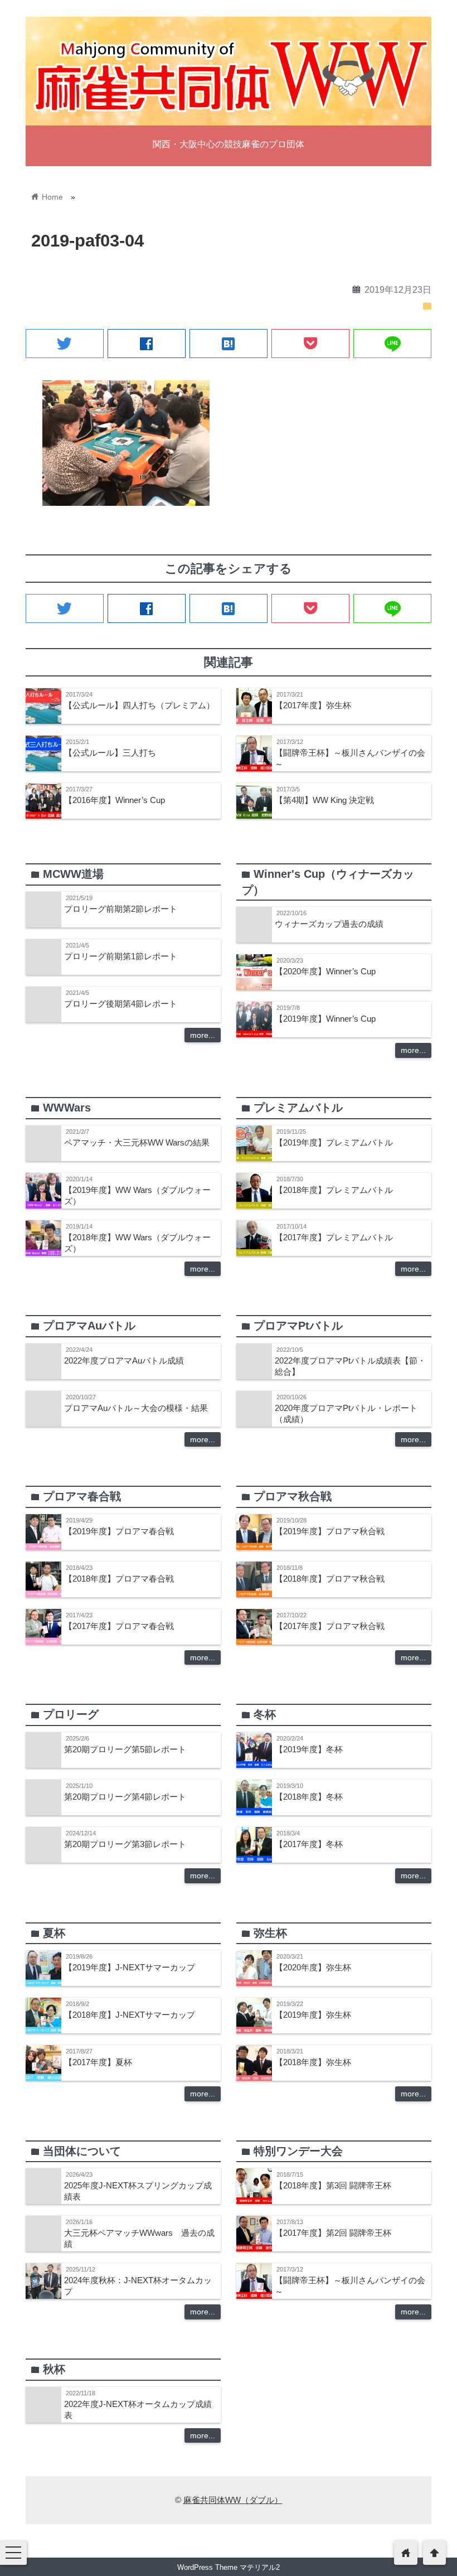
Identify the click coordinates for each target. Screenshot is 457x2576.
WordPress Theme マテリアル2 (229, 2567)
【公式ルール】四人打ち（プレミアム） (139, 705)
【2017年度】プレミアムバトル (334, 1237)
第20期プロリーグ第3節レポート (125, 1844)
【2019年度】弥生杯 (313, 2015)
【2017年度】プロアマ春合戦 (119, 1626)
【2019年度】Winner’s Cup (325, 1019)
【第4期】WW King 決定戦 (324, 800)
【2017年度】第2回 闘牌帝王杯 (333, 2233)
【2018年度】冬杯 (309, 1797)
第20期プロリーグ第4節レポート (125, 1797)
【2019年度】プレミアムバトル (334, 1142)
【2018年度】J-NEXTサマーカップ (130, 2015)
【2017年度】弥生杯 (313, 705)
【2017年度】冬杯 (309, 1844)
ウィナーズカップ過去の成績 (329, 924)
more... (203, 1035)
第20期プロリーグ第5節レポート (125, 1749)
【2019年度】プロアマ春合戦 (119, 1531)
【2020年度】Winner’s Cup (325, 971)
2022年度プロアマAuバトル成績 (124, 1361)
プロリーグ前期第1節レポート (121, 956)
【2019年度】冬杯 (309, 1749)
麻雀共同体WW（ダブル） (233, 2500)
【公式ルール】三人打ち (110, 753)
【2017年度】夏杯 (98, 2062)
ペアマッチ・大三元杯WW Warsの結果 (137, 1142)
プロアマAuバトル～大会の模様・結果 (136, 1408)
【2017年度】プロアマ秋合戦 (330, 1626)
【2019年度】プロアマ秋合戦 (330, 1531)
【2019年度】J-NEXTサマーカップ (130, 1967)
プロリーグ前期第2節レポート (121, 909)
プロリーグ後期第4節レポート (121, 1004)
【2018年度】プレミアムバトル (334, 1190)
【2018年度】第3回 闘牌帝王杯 (333, 2185)
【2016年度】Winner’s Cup (115, 800)
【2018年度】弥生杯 (313, 2062)
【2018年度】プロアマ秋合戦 (330, 1579)
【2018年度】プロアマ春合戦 (119, 1579)
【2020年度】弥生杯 (313, 1967)
